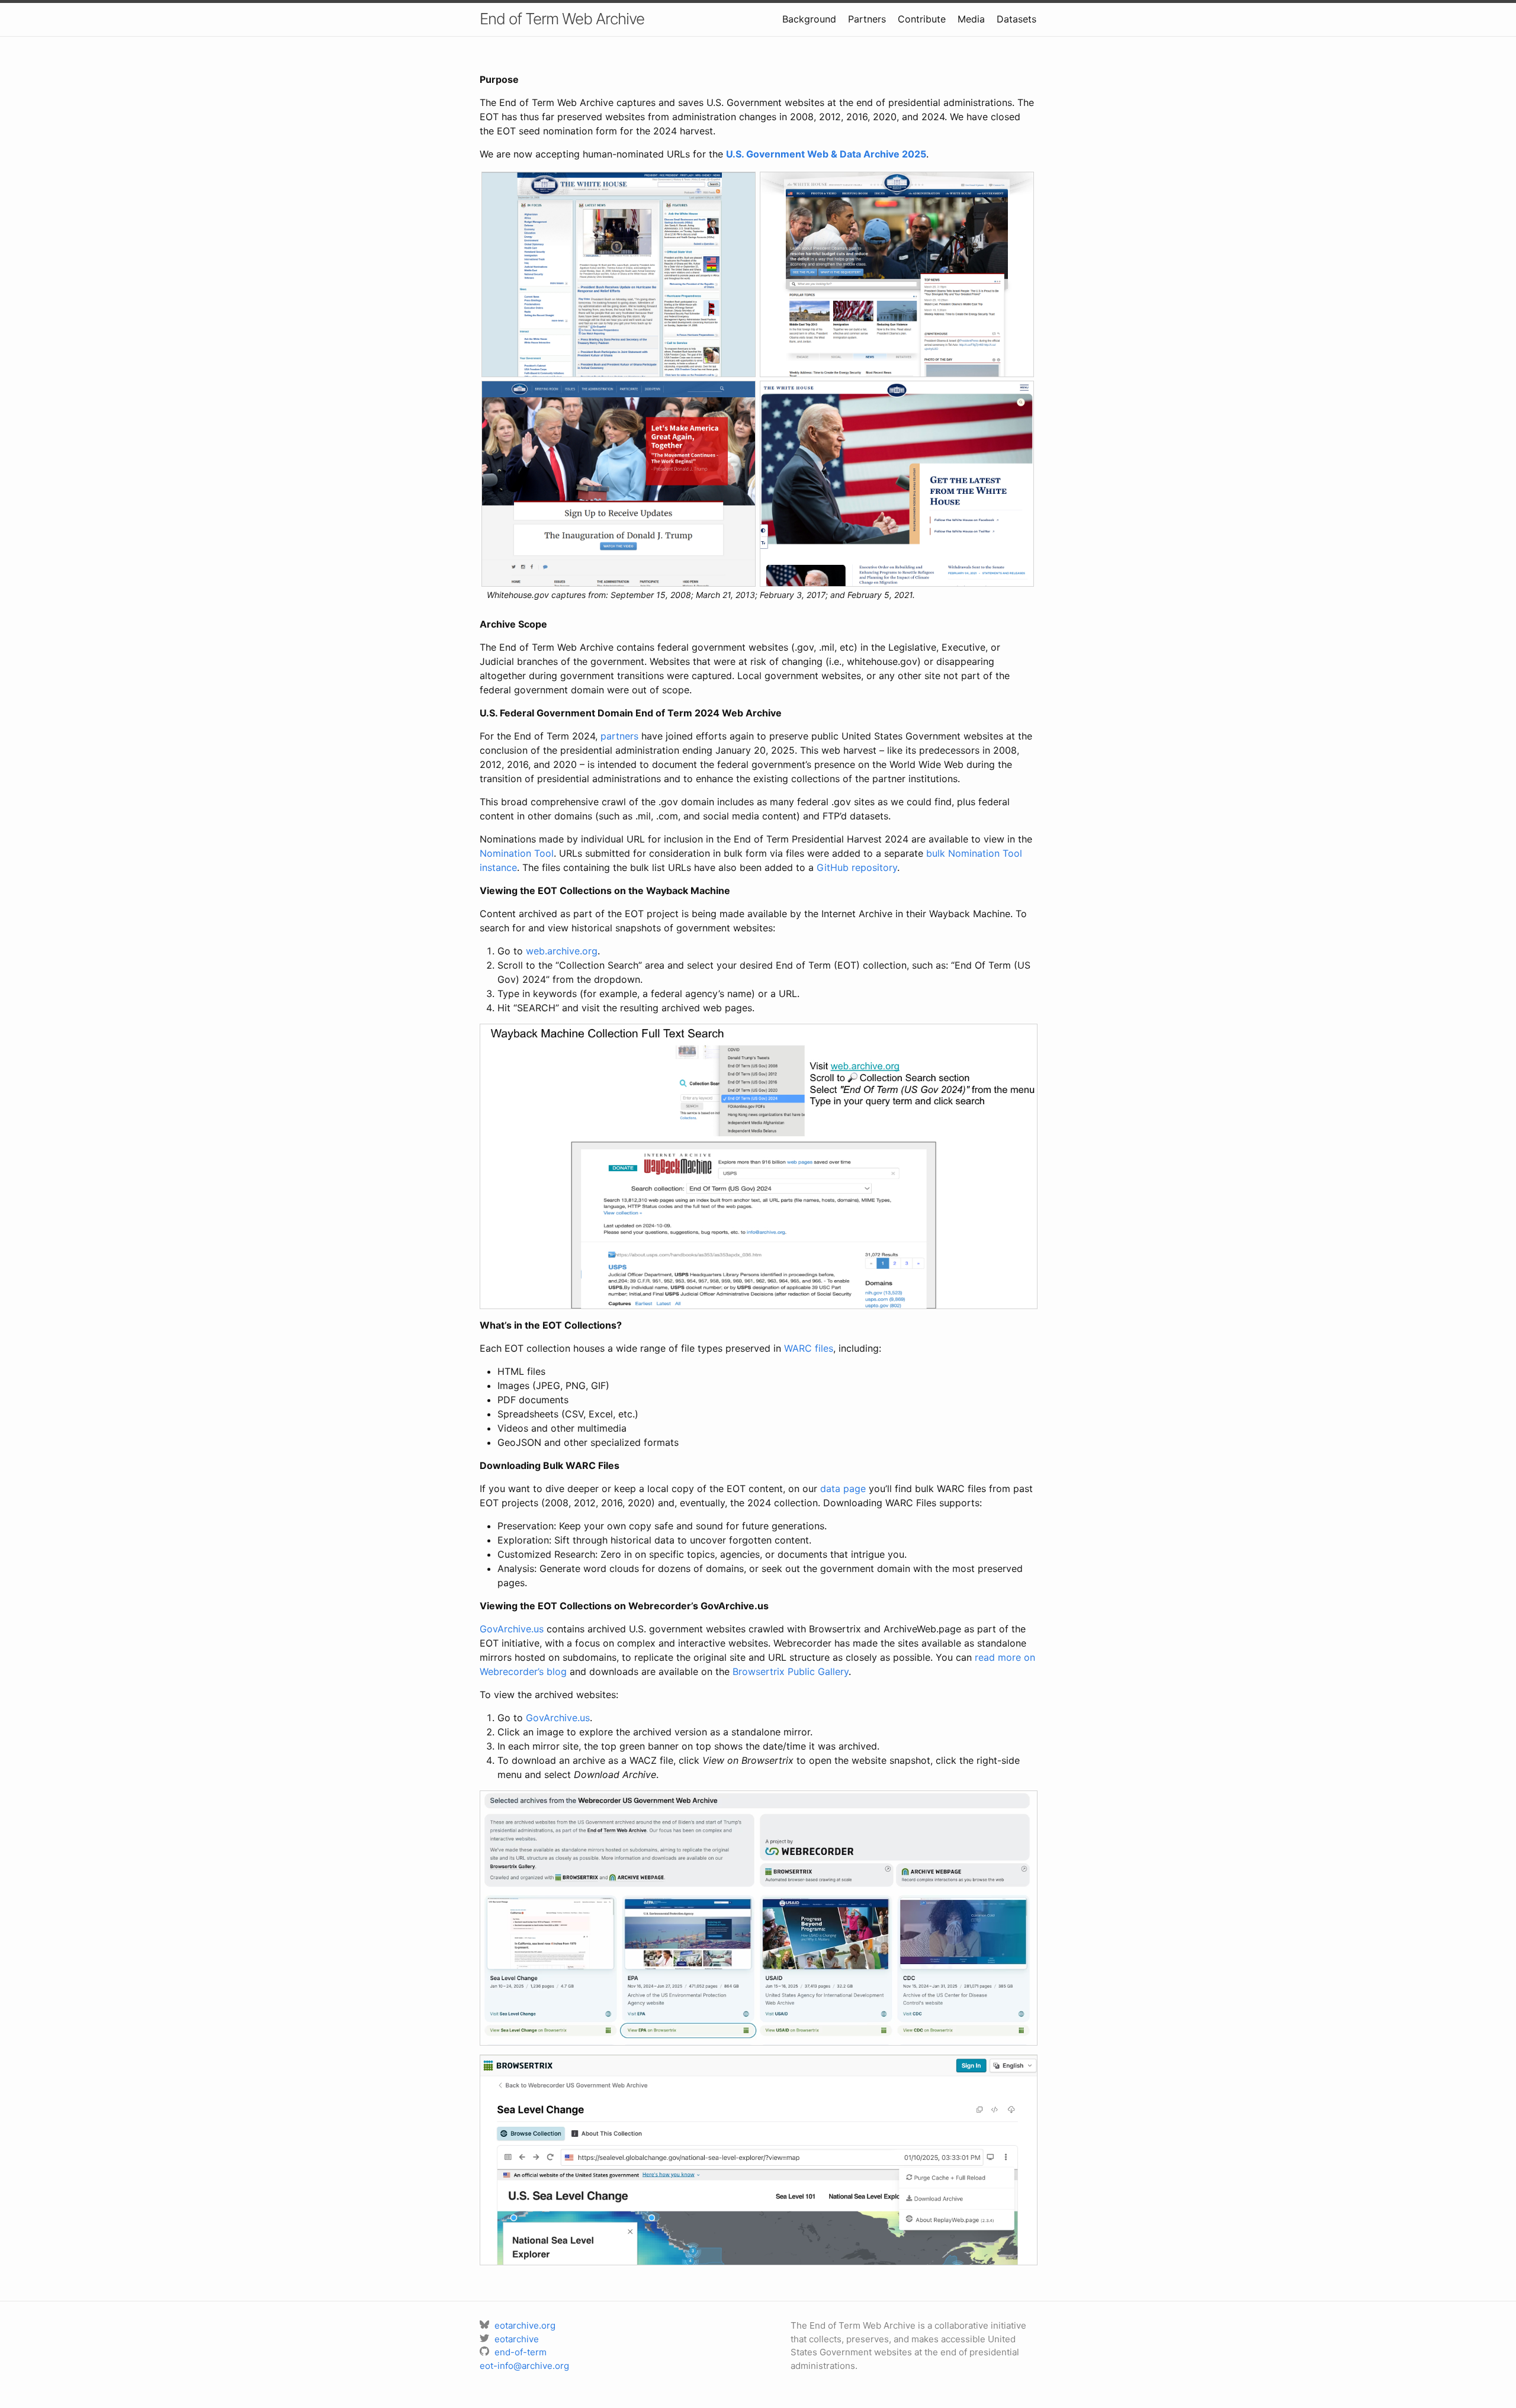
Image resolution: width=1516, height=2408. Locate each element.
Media (971, 19)
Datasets (1016, 19)
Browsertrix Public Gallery (791, 1671)
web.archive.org (562, 951)
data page (843, 1488)
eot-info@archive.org (524, 2366)
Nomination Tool (517, 853)
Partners (867, 19)
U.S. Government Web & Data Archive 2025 (826, 154)
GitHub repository (857, 867)
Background (809, 19)
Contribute (922, 19)
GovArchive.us (512, 1629)
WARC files (809, 1348)
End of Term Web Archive (562, 19)
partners (619, 736)
